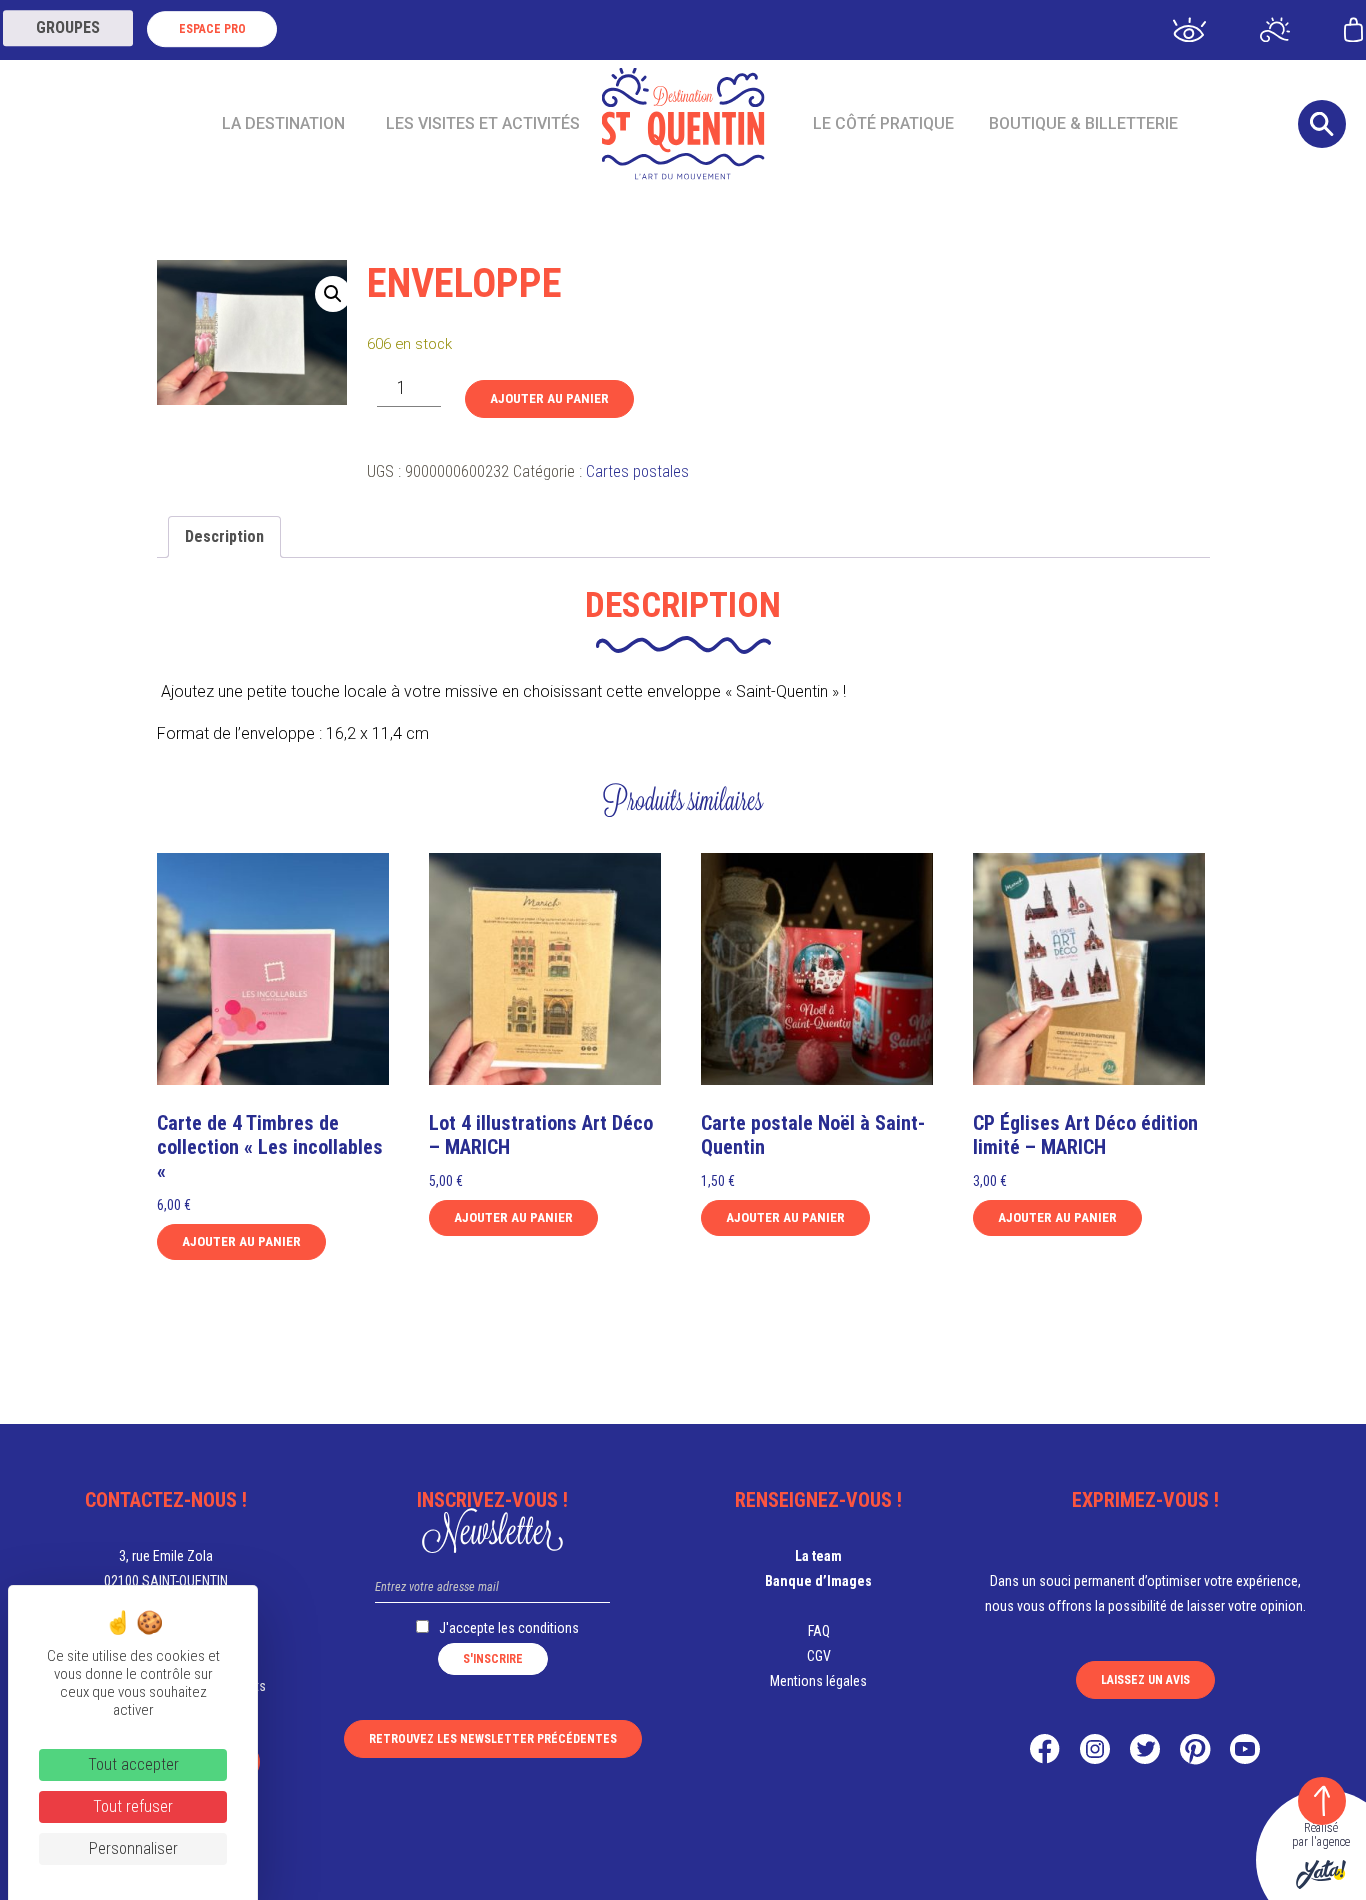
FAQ (819, 1631)
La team (818, 1556)
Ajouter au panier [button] (241, 1241)
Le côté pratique (883, 123)
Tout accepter (133, 1764)
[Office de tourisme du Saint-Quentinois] (683, 124)
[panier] (1353, 28)
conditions (548, 1628)
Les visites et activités (483, 123)
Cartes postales (637, 471)
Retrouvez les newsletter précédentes (493, 1739)
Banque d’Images (818, 1581)
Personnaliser (133, 1848)
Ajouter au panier (549, 398)
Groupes (68, 27)
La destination (283, 123)
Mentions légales (818, 1681)
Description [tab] (224, 536)
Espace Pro (212, 29)
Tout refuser (133, 1806)
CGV (819, 1656)
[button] (333, 294)
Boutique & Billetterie (1083, 123)
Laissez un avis (1145, 1680)
